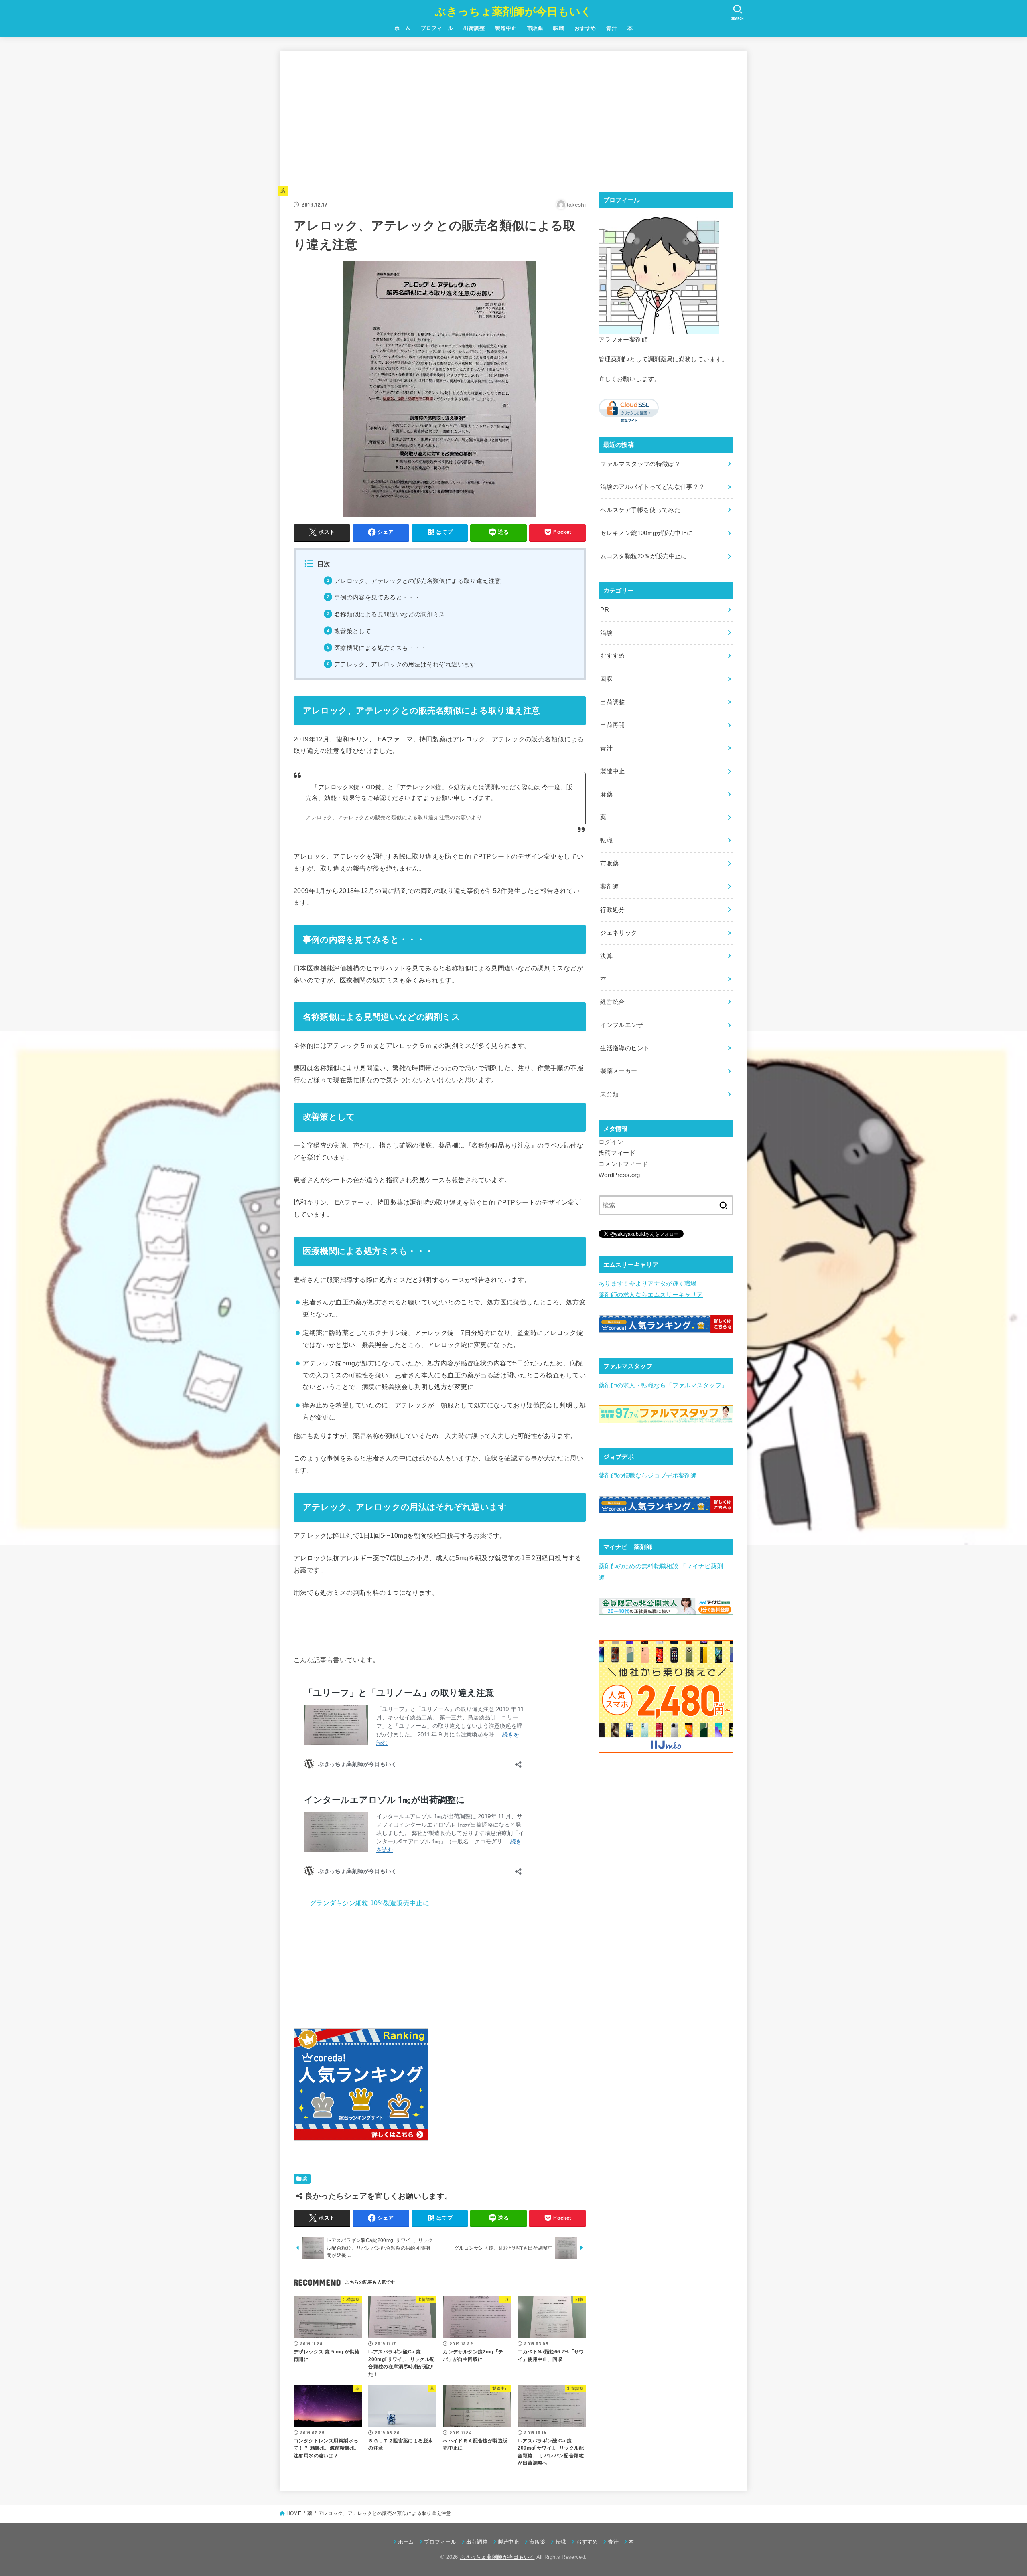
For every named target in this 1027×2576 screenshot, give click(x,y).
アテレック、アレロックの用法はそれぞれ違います (405, 664)
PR (605, 610)
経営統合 (612, 1002)
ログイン (611, 1142)
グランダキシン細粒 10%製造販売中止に (369, 1903)
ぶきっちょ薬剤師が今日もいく (513, 12)
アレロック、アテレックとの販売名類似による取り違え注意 (417, 581)
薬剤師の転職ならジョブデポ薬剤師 (648, 1476)
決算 (606, 956)
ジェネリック (619, 933)
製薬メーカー (619, 1071)
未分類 (609, 1094)
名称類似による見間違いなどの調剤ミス (390, 614)
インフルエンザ (622, 1025)
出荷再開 (612, 725)
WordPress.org (619, 1175)
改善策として (353, 631)
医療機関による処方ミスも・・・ (381, 648)
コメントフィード (623, 1164)
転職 (559, 28)
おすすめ (585, 28)
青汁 (612, 28)
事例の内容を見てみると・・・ (377, 597)
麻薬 (606, 794)
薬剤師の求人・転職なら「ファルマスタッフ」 (663, 1385)
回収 (606, 679)
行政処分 (612, 910)
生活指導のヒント (625, 1048)
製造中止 (506, 28)
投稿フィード (617, 1153)
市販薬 (535, 28)
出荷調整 (474, 28)
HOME (294, 2513)
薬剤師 (609, 887)
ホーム (402, 28)
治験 (606, 633)
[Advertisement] (440, 121)
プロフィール (437, 28)
